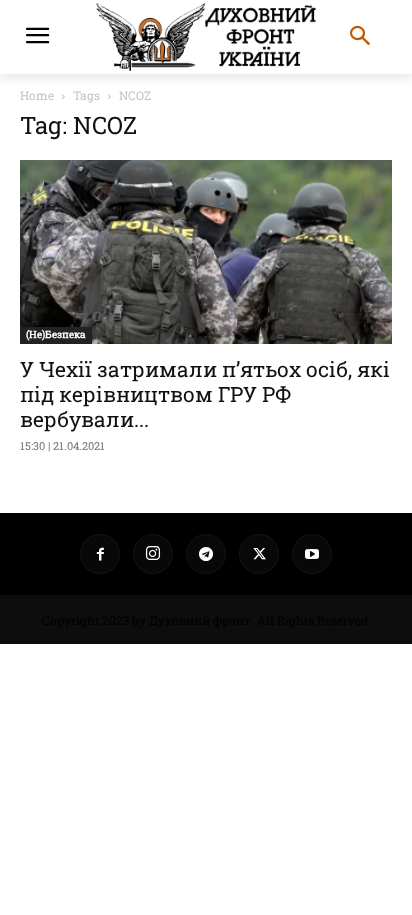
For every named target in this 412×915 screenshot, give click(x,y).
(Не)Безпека (56, 334)
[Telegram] (206, 554)
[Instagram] (153, 554)
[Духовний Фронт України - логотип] (205, 37)
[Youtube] (312, 554)
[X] (259, 554)
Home (37, 95)
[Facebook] (100, 554)
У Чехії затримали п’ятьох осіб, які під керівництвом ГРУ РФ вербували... (205, 394)
